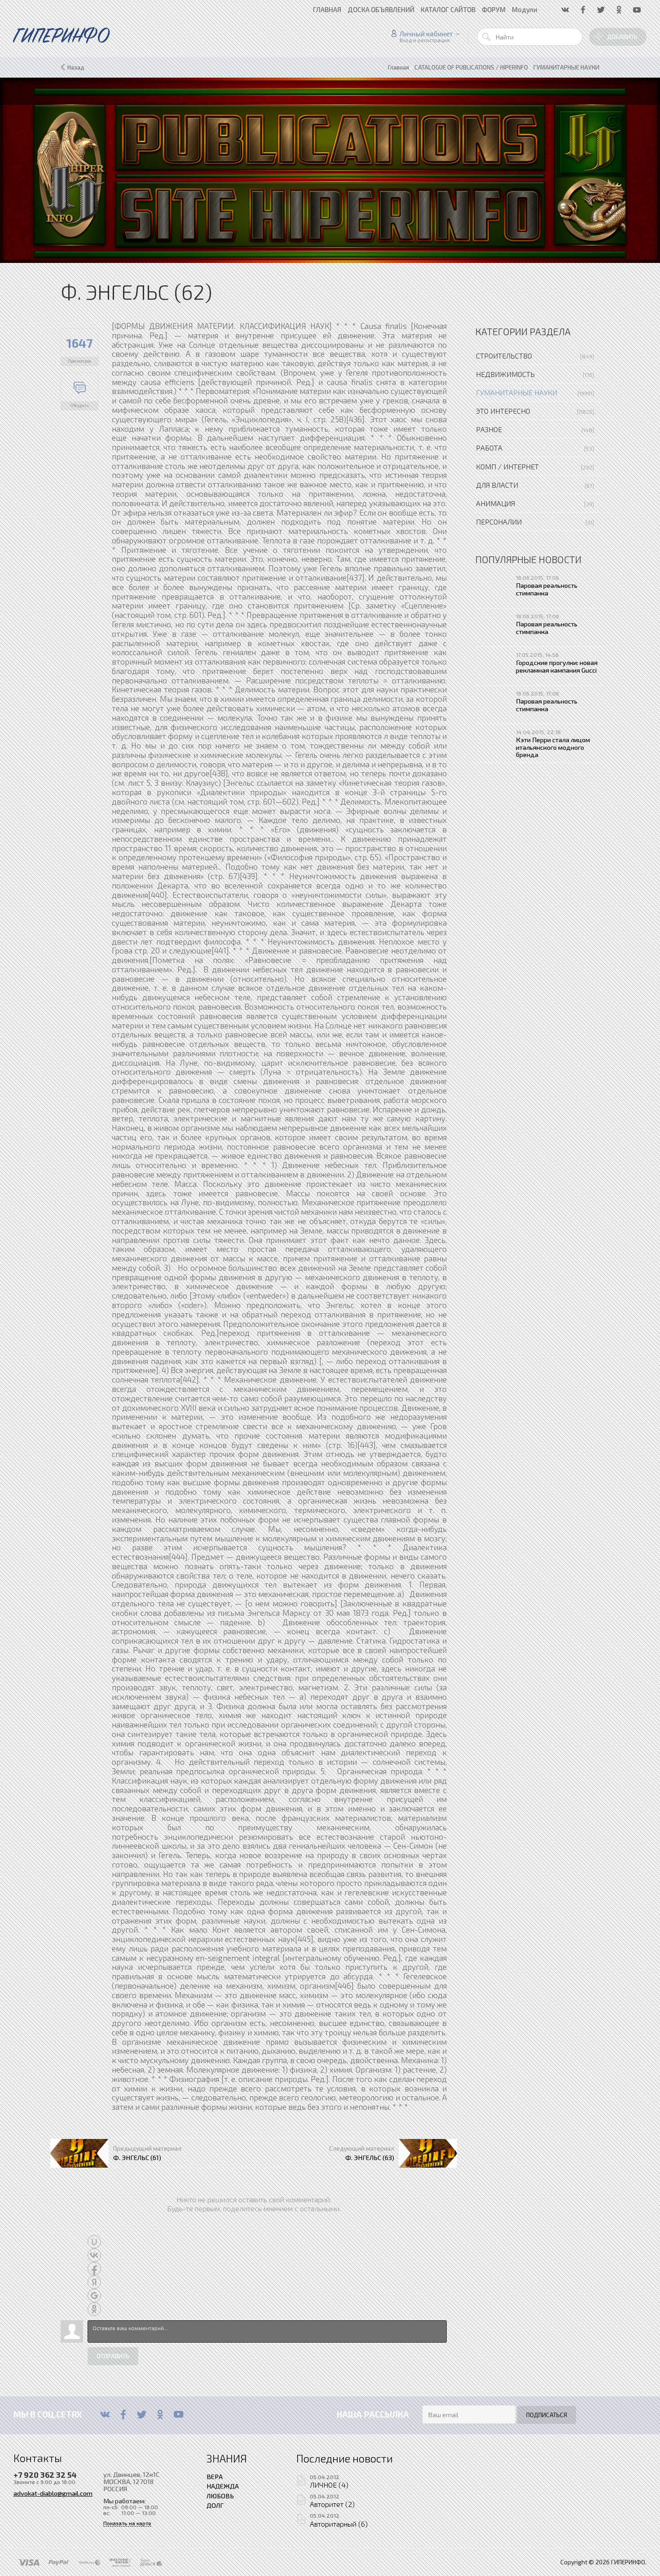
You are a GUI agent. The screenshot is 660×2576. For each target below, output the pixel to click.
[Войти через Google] (94, 2296)
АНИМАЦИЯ (495, 503)
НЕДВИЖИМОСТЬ (505, 374)
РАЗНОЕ (489, 429)
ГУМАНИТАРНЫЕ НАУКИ (517, 392)
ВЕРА (215, 2476)
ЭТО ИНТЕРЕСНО (503, 411)
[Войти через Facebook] (94, 2269)
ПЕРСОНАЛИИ (499, 522)
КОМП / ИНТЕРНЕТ (507, 466)
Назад (76, 67)
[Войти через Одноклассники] (94, 2309)
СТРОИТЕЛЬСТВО (504, 356)
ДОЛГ (215, 2505)
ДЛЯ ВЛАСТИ (497, 485)
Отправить (113, 2356)
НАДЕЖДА (223, 2486)
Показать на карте (127, 2523)
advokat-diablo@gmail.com (53, 2493)
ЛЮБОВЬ (220, 2496)
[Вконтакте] (105, 2414)
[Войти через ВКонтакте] (94, 2255)
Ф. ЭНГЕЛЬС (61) (137, 2157)
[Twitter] (142, 2414)
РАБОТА (489, 448)
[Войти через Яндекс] (94, 2282)
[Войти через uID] (94, 2242)
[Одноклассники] (160, 2414)
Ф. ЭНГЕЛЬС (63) (370, 2157)
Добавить (622, 37)
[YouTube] (178, 2414)
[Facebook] (123, 2414)
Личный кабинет (426, 34)
